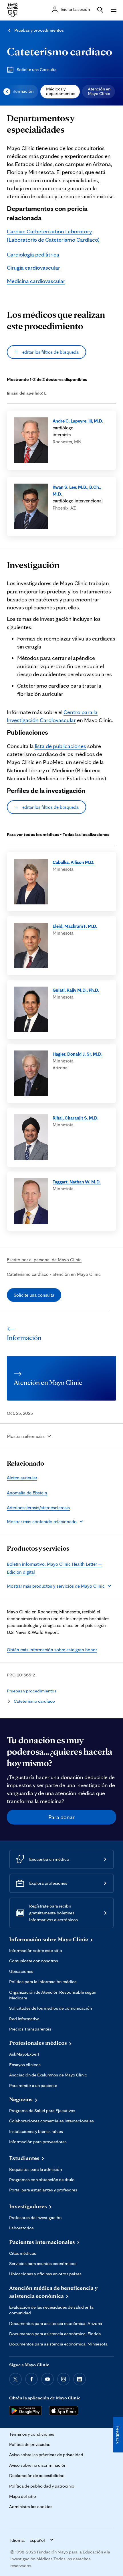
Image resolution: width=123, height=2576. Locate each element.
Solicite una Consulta (37, 69)
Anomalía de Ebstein (27, 1493)
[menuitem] (21, 92)
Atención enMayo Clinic (99, 91)
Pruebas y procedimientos (39, 30)
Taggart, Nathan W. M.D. (77, 1182)
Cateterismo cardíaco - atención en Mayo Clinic (54, 1274)
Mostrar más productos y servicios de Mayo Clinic (56, 1586)
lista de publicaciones (60, 746)
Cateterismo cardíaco (59, 51)
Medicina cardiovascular (36, 281)
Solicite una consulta (34, 1295)
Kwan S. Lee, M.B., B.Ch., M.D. (77, 490)
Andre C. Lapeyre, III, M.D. (78, 421)
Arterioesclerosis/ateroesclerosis (38, 1508)
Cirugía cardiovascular (33, 268)
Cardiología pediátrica (33, 254)
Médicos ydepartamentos (61, 91)
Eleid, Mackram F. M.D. (75, 926)
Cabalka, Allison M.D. (74, 862)
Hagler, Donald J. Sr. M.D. (78, 1054)
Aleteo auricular (22, 1478)
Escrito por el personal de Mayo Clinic (44, 1260)
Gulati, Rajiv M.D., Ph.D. (76, 990)
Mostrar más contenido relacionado (42, 1522)
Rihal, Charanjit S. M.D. (76, 1118)
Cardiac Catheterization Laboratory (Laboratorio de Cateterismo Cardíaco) (53, 235)
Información (22, 91)
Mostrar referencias (26, 1436)
